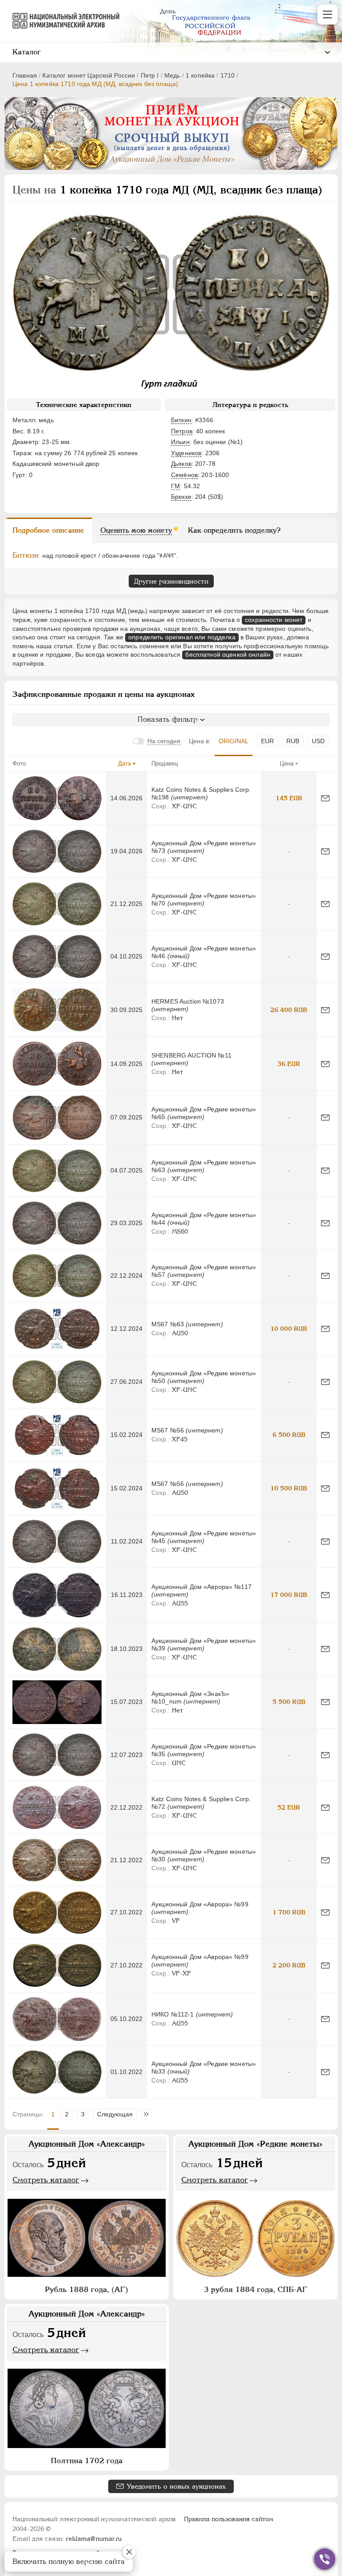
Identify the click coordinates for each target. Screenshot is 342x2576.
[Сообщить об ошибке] (325, 798)
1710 (228, 75)
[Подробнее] (57, 798)
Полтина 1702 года (87, 2461)
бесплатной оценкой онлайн (228, 654)
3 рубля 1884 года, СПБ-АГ (256, 2289)
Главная (25, 75)
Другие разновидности (171, 581)
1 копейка (200, 75)
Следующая (115, 2114)
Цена (287, 763)
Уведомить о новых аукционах (176, 2486)
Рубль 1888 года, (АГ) (87, 2289)
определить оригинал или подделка (182, 637)
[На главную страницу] (62, 21)
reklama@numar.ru (94, 2539)
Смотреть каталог (46, 2180)
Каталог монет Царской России (89, 75)
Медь (172, 75)
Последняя (149, 2114)
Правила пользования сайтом (229, 2519)
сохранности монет (274, 620)
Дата (124, 763)
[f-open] (325, 2559)
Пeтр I (150, 75)
